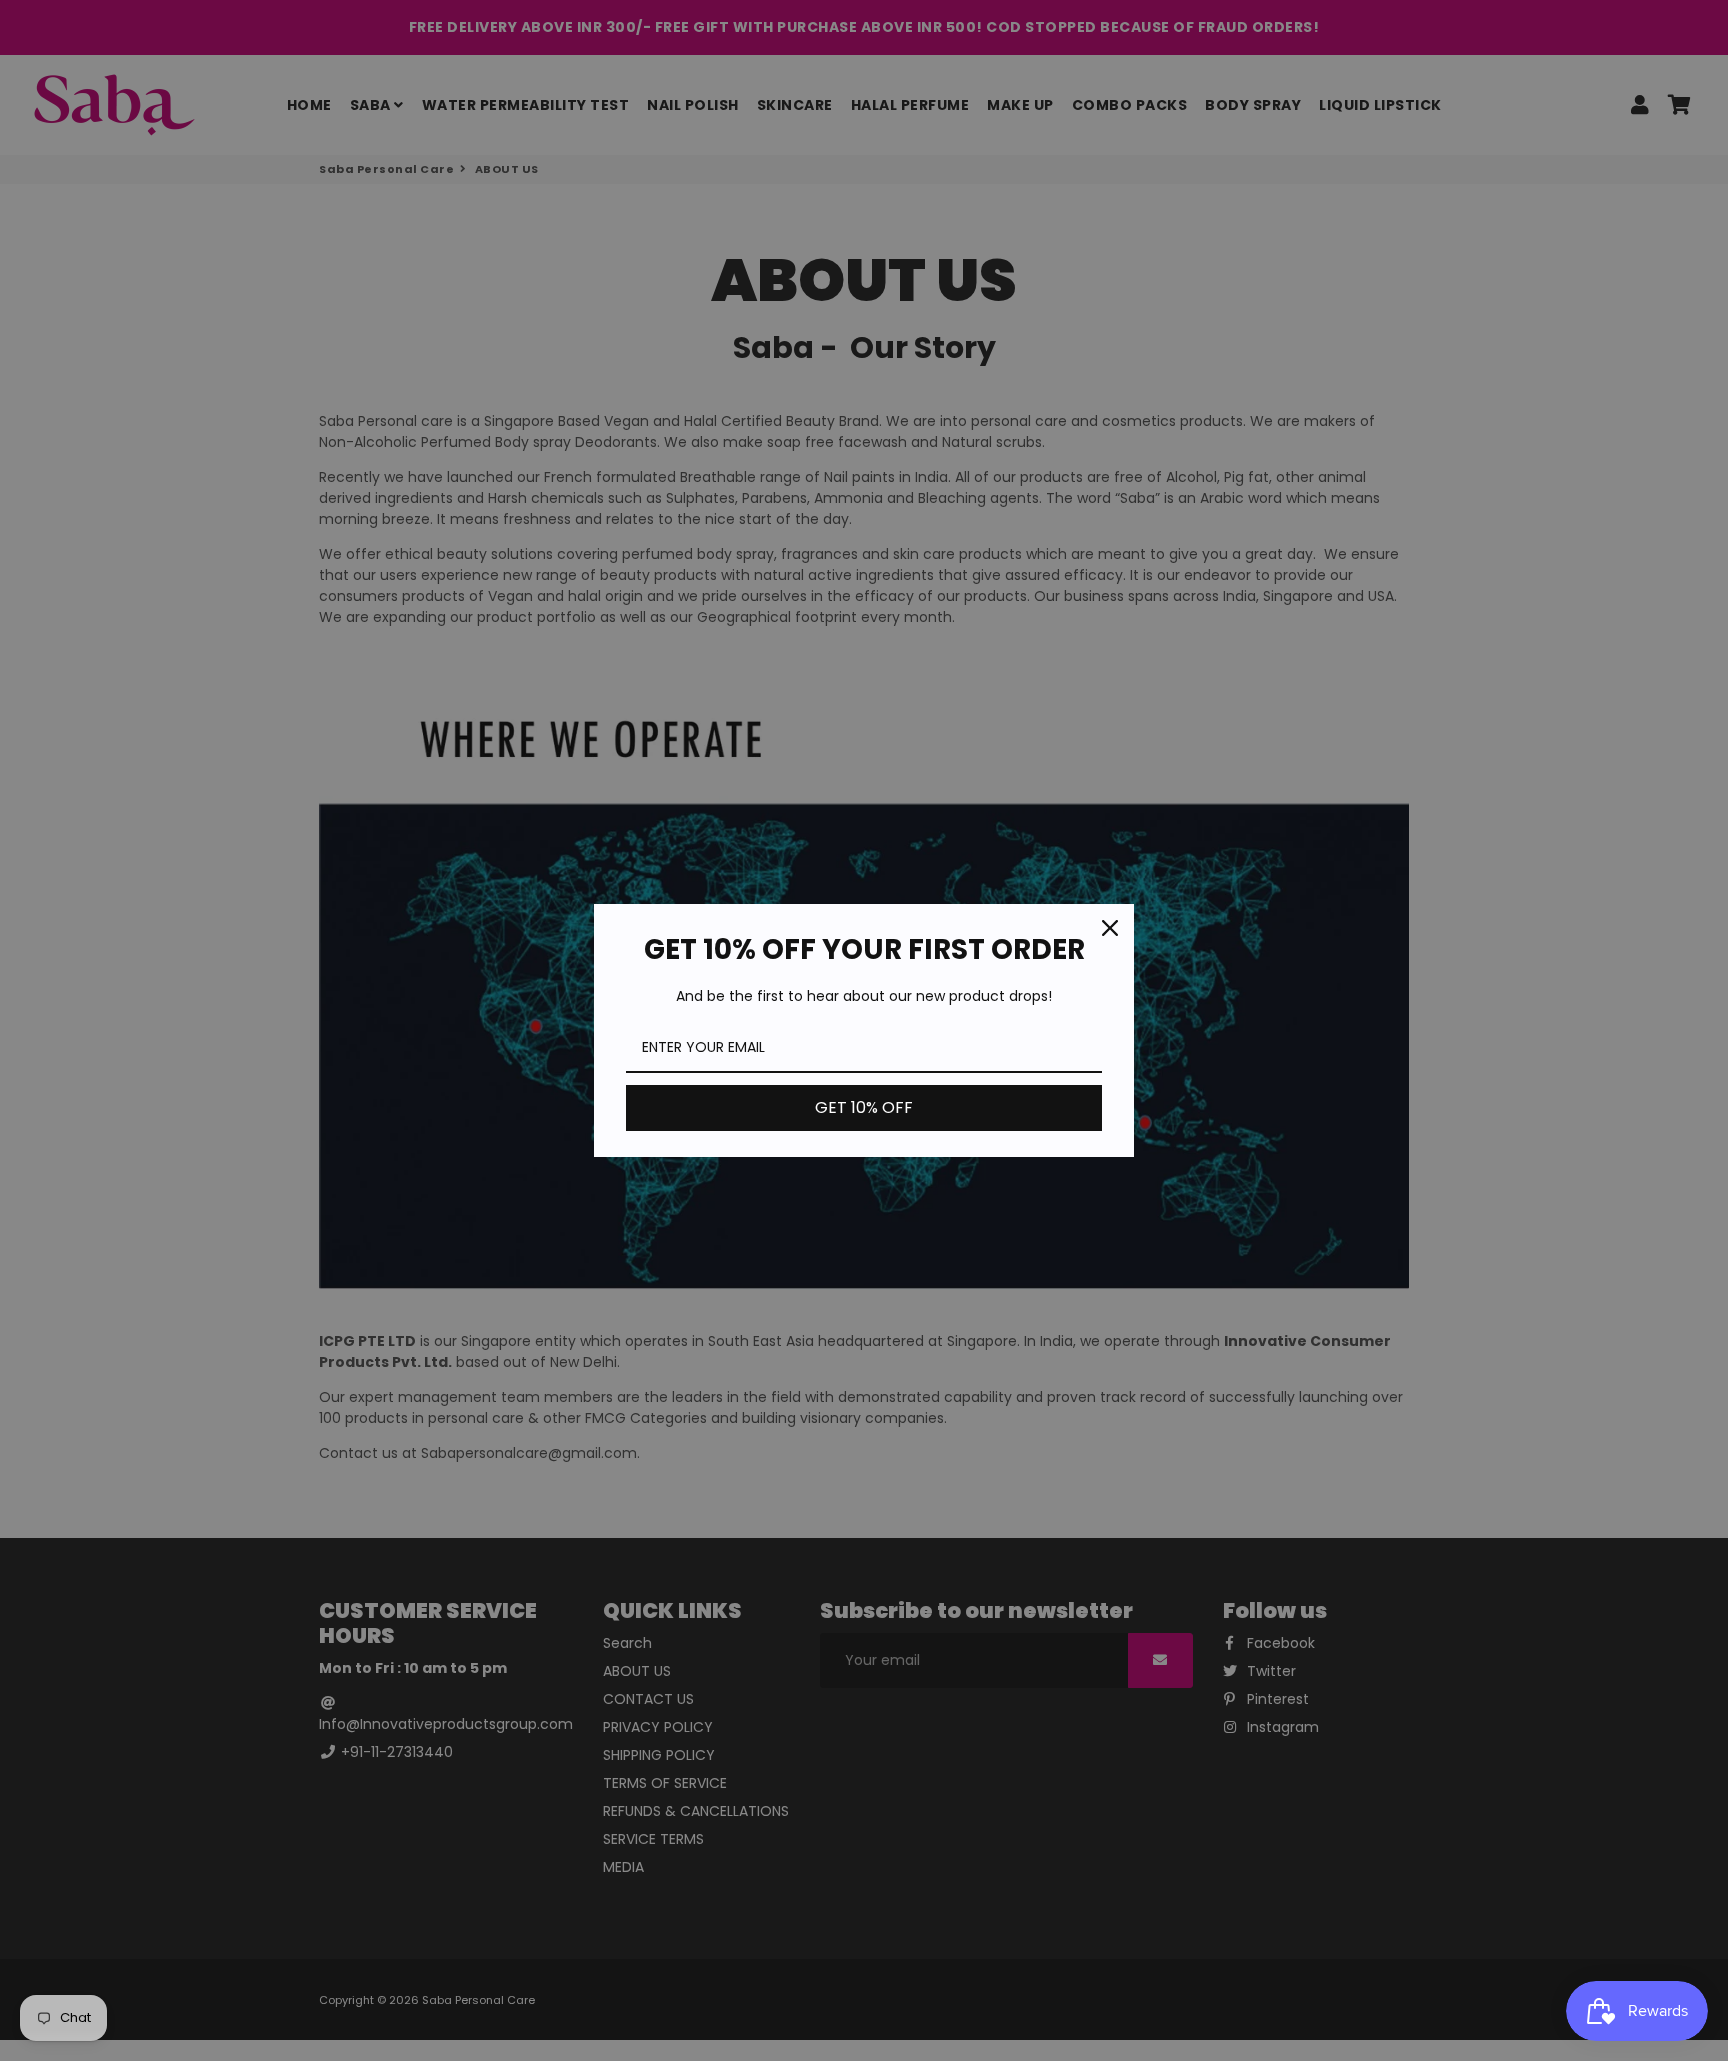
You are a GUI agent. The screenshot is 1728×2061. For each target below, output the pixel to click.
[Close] (1110, 928)
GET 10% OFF (864, 1107)
